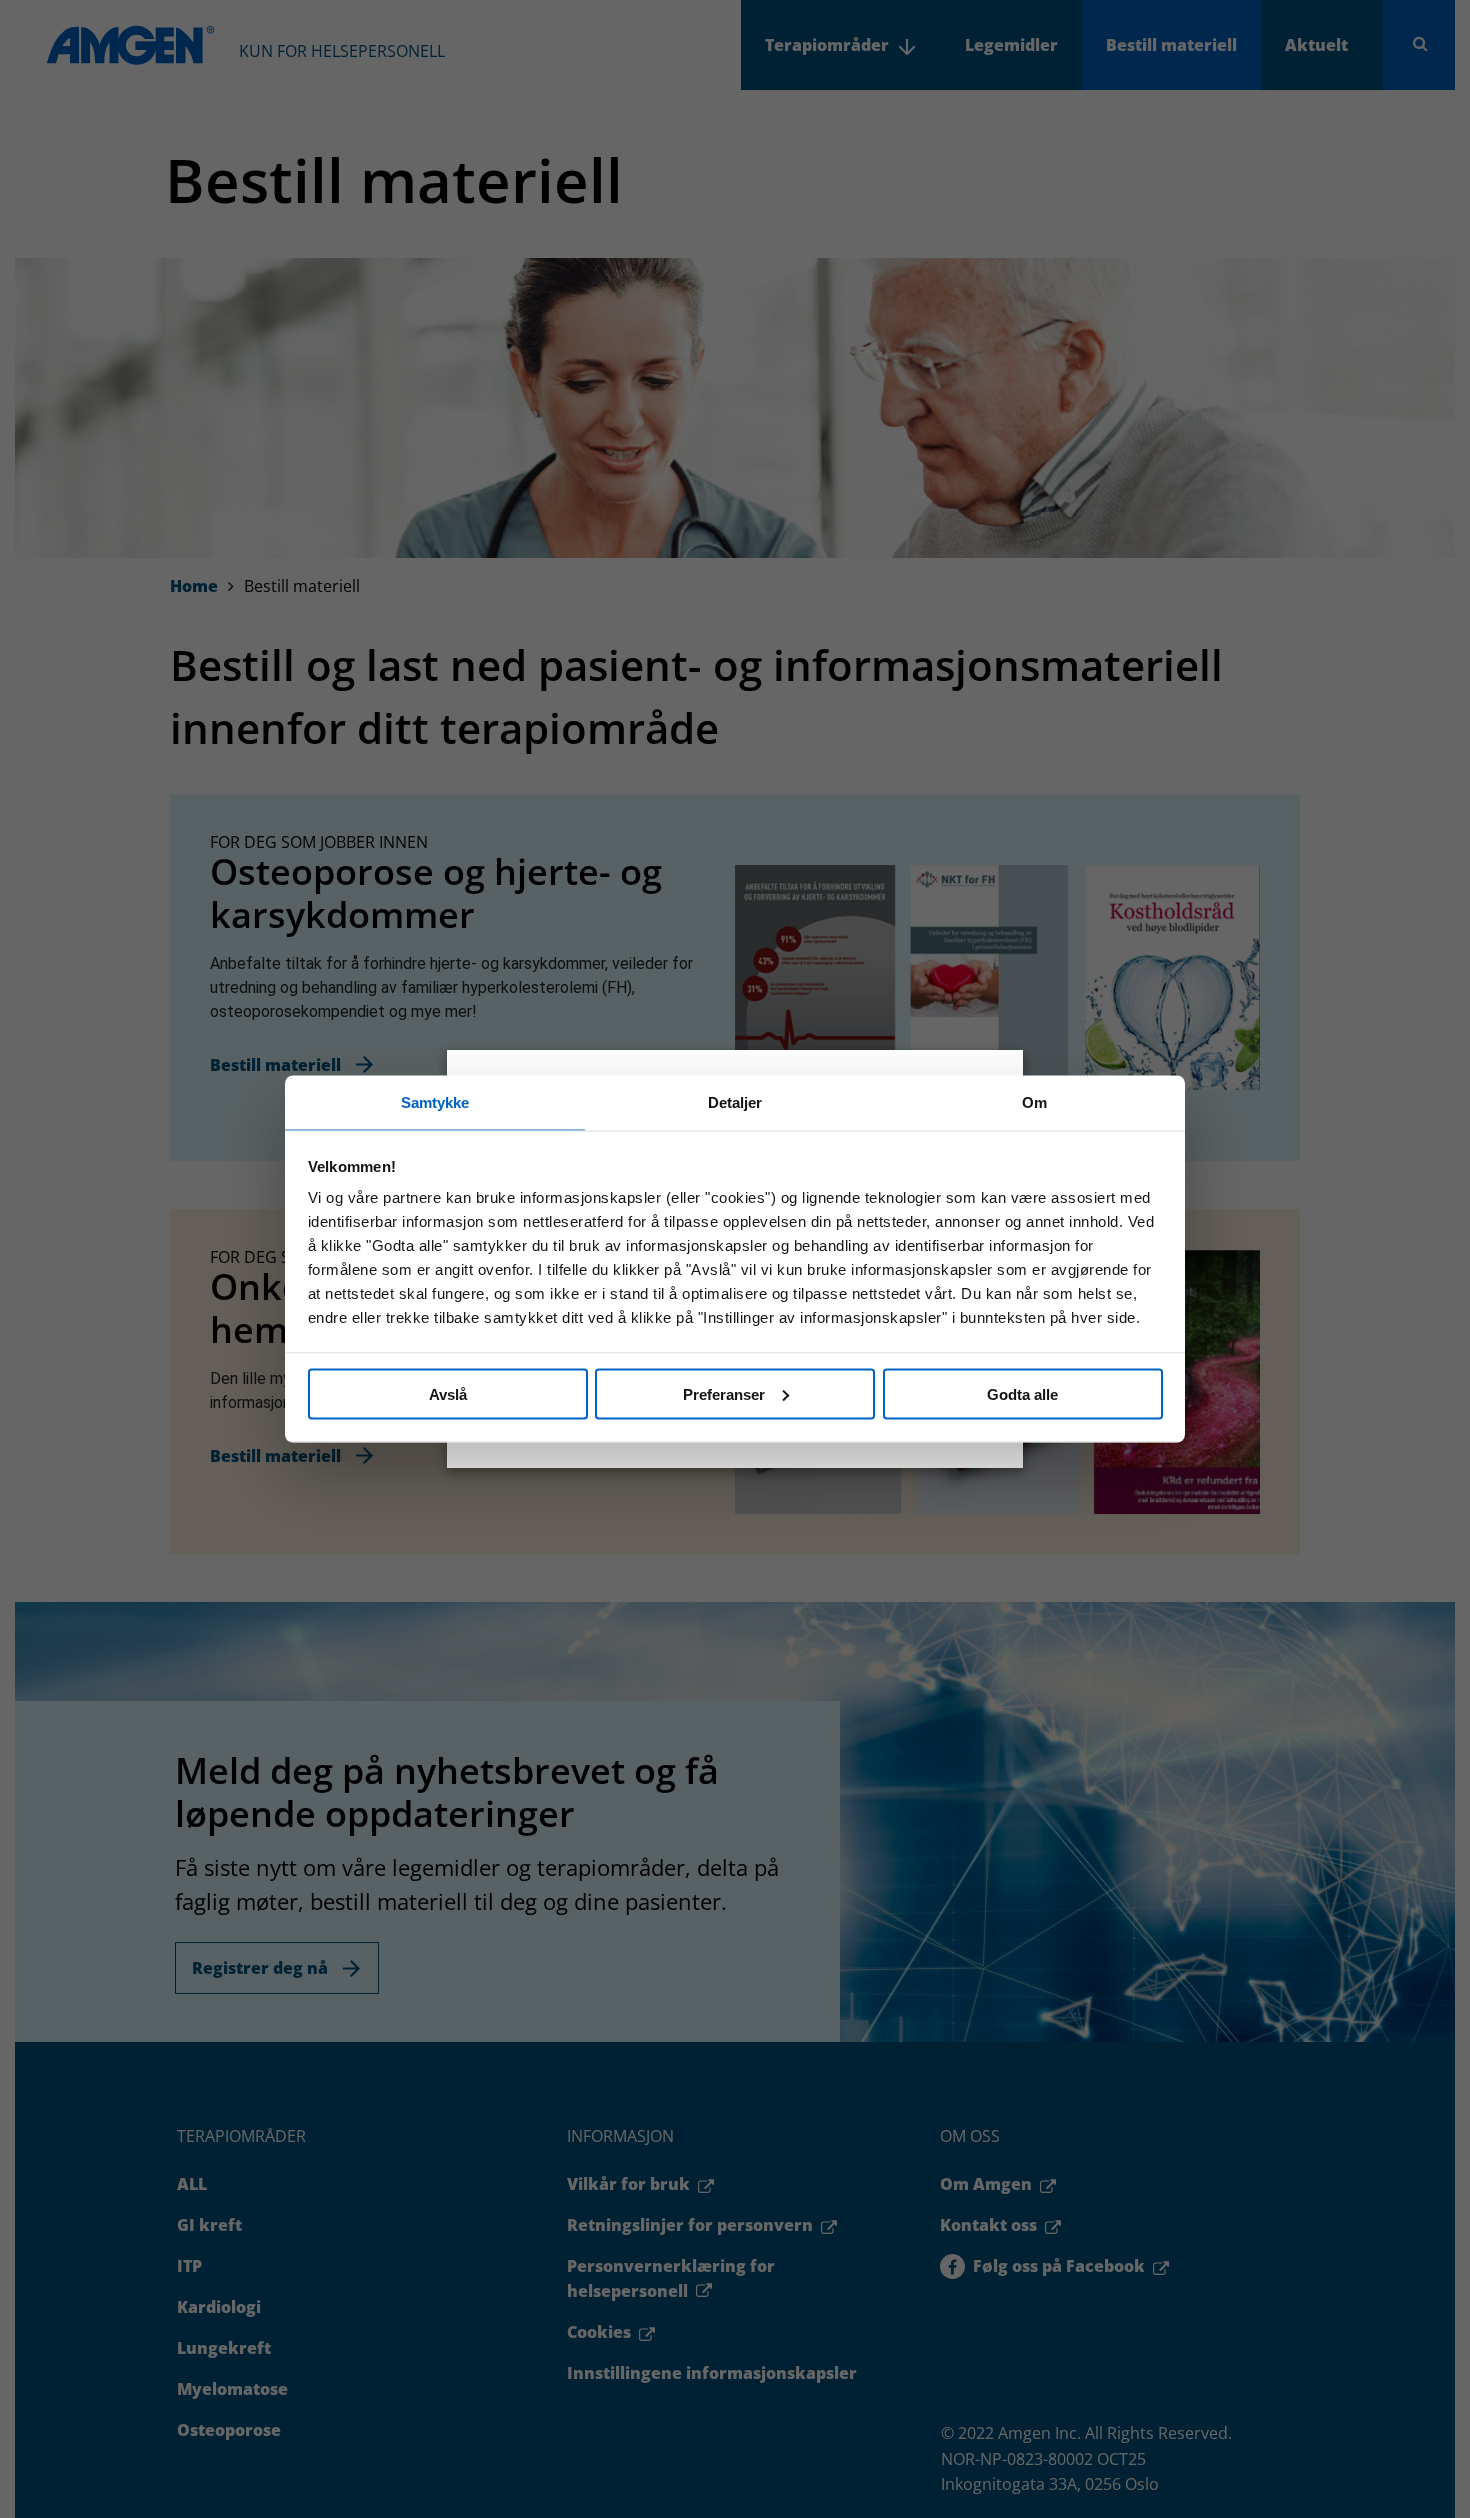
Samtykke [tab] (435, 1102)
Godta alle (1022, 1393)
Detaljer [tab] (735, 1102)
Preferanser (724, 1393)
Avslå (448, 1393)
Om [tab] (1034, 1102)
